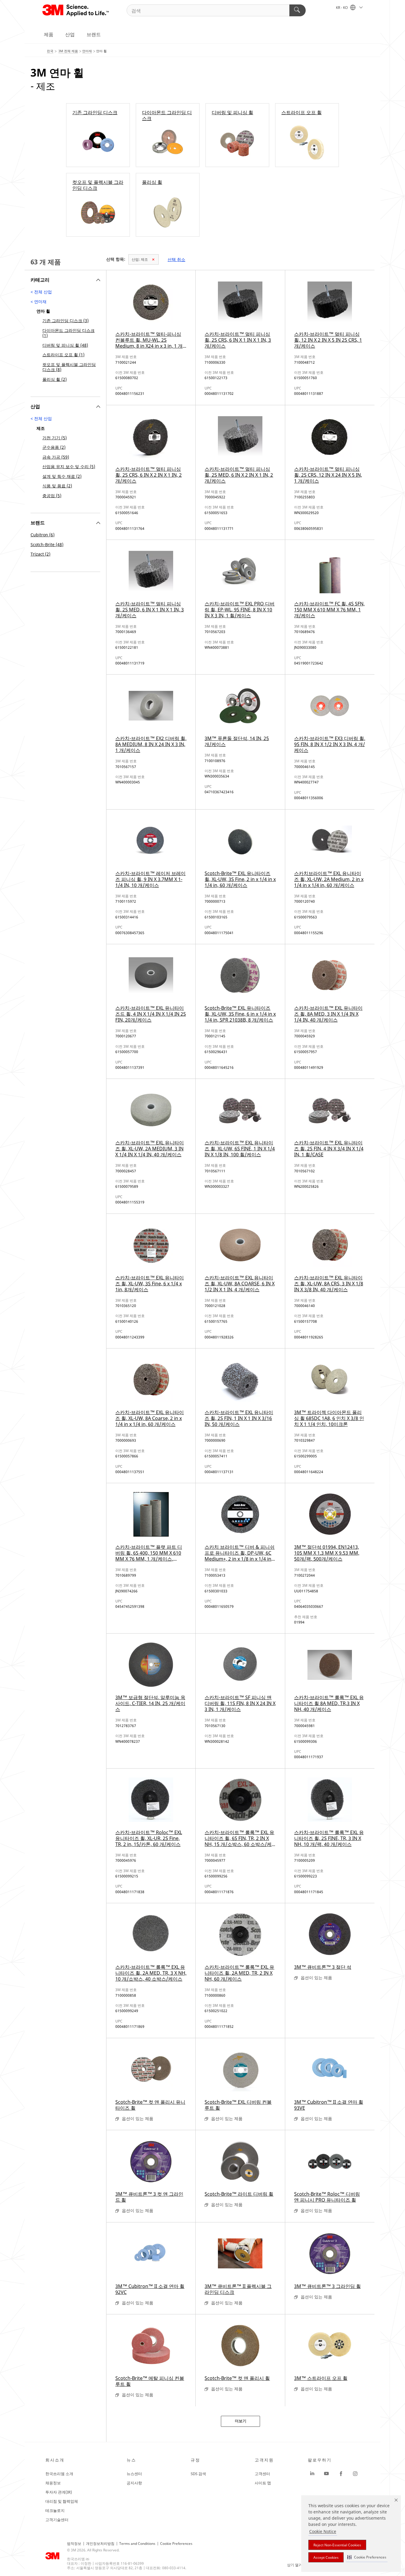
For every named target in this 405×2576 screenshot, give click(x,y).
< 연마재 (39, 302)
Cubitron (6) (43, 535)
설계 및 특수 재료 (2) (62, 476)
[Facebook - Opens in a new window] (341, 2474)
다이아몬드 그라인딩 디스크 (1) (68, 333)
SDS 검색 (198, 2474)
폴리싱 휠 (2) (55, 379)
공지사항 (134, 2483)
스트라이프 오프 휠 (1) (63, 355)
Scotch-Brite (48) (47, 544)
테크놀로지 (55, 2510)
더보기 (241, 2421)
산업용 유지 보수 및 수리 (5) (69, 466)
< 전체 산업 (41, 292)
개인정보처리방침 (100, 2544)
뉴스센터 (134, 2474)
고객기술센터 (57, 2520)
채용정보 (53, 2483)
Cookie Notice (323, 2531)
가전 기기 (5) (55, 438)
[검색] (298, 10)
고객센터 (262, 2474)
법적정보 (74, 2544)
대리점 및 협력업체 (62, 2501)
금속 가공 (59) (56, 457)
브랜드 (94, 34)
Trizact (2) (40, 554)
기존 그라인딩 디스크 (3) (66, 321)
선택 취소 (176, 259)
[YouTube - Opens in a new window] (326, 2474)
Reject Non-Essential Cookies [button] (337, 2545)
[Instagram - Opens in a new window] (355, 2474)
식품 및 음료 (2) (57, 486)
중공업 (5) (52, 496)
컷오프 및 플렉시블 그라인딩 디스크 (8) (69, 367)
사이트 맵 (263, 2483)
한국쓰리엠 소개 (59, 2474)
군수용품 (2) (54, 447)
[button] (367, 2557)
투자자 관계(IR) (59, 2492)
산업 (70, 34)
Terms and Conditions (137, 2544)
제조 (140, 259)
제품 (49, 34)
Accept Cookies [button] (326, 2557)
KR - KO (342, 8)
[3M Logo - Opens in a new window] (76, 10)
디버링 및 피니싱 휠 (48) (65, 345)
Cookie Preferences (176, 2544)
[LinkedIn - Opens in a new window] (312, 2474)
